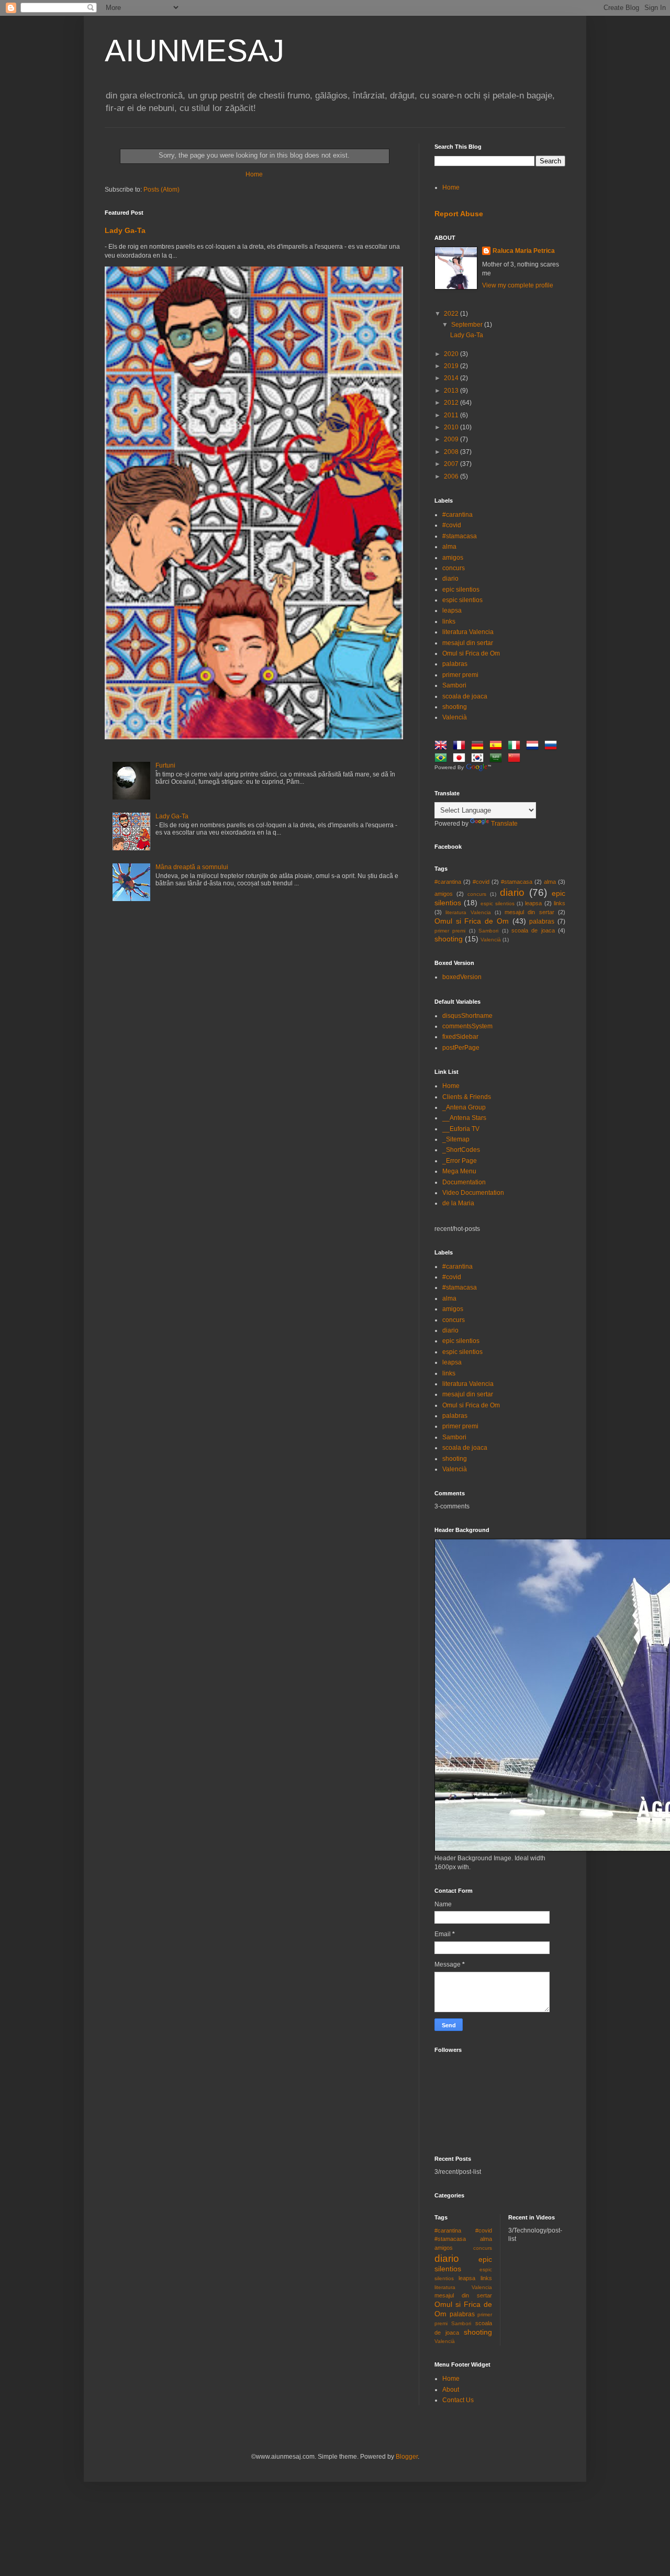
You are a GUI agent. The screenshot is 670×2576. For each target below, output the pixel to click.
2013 (452, 391)
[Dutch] (534, 747)
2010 (452, 427)
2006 (452, 476)
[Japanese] (461, 759)
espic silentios (462, 600)
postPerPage (461, 1048)
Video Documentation (473, 1193)
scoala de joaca (465, 696)
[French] (461, 747)
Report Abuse (459, 214)
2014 (452, 378)
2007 (452, 464)
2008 (452, 452)
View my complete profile (518, 285)
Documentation (464, 1182)
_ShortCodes (461, 1150)
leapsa (452, 610)
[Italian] (516, 747)
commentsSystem (467, 1026)
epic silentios (461, 590)
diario (450, 579)
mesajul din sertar (468, 643)
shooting (455, 707)
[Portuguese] (443, 759)
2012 (452, 403)
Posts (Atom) (161, 190)
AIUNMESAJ (194, 51)
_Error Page (460, 1161)
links (449, 621)
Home (254, 174)
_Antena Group (464, 1107)
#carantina (457, 515)
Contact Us (458, 2400)
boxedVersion (462, 977)
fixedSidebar (460, 1037)
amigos (453, 558)
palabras (455, 664)
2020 (452, 354)
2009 (452, 439)
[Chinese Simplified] (516, 759)
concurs (454, 568)
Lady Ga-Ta (125, 230)
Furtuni (165, 765)
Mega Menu (459, 1171)
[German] (479, 747)
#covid (452, 525)
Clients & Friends (467, 1097)
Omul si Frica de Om (471, 653)
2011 (452, 415)
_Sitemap (456, 1139)
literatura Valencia (468, 632)
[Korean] (479, 759)
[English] (443, 747)
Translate (504, 824)
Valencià (455, 717)
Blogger (407, 2457)
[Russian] (553, 747)
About (451, 2390)
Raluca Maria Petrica (524, 251)
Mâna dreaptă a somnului (192, 867)
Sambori (454, 685)
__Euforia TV (461, 1129)
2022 (452, 314)
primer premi (460, 675)
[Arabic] (498, 759)
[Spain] (498, 747)
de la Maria (458, 1203)
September (468, 325)
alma (449, 547)
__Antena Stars (464, 1118)
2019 (452, 366)
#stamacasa (460, 536)
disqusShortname (467, 1016)
